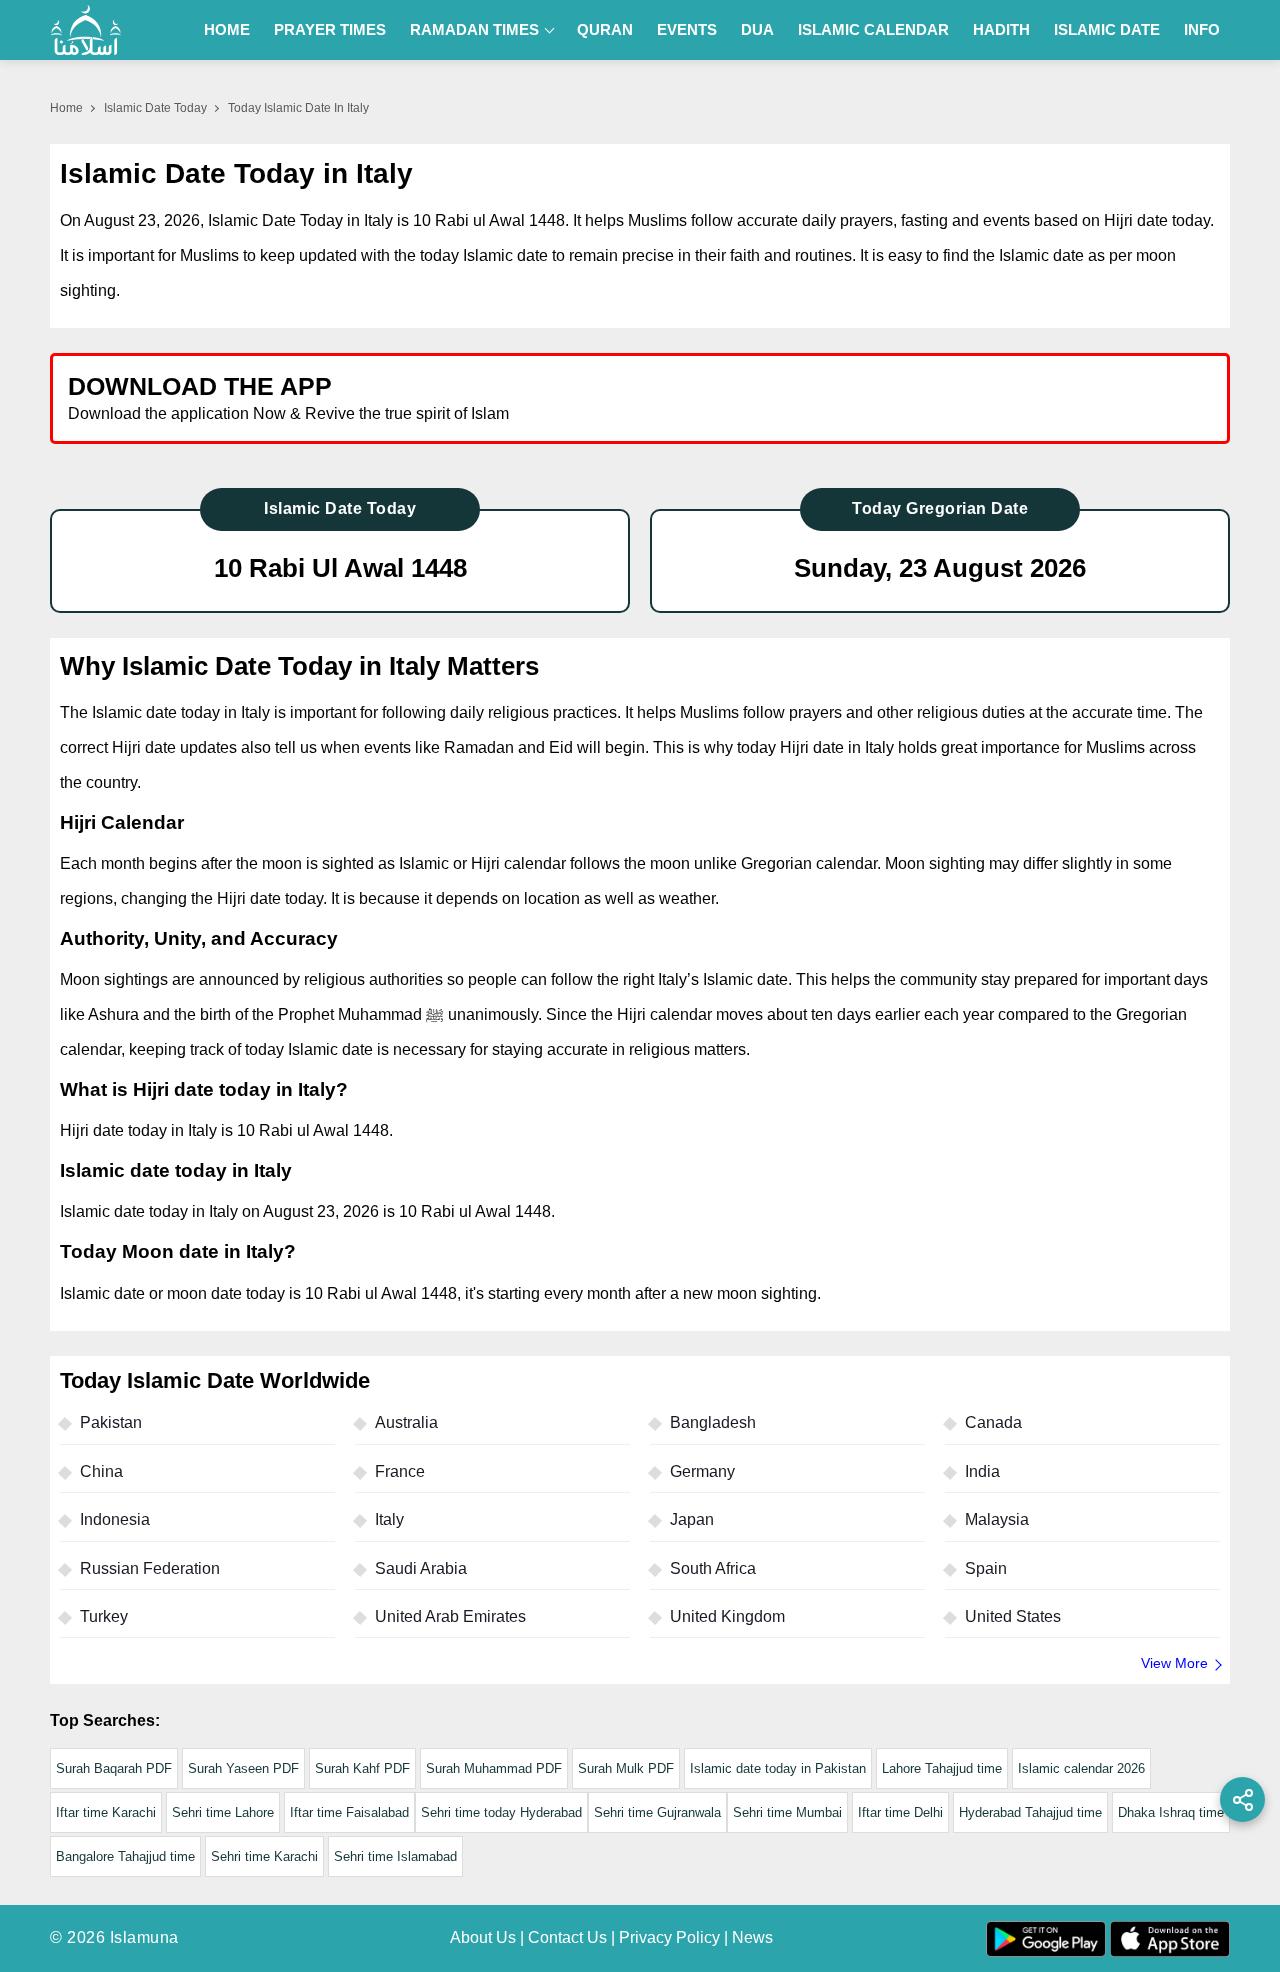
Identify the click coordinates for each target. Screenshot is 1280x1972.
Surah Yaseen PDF (243, 1768)
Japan (692, 1519)
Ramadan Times (474, 29)
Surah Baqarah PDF (114, 1768)
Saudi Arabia (421, 1568)
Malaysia (997, 1519)
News (752, 1937)
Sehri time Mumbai (787, 1812)
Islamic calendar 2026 (1081, 1768)
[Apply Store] (1122, 397)
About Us (483, 1937)
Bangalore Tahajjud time (125, 1856)
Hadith (1001, 29)
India (982, 1471)
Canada (993, 1422)
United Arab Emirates (450, 1616)
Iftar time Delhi (900, 1812)
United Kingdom (727, 1616)
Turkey (104, 1616)
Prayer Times (330, 29)
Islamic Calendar (873, 29)
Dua (757, 29)
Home (227, 29)
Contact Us (567, 1937)
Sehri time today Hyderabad (501, 1812)
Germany (702, 1471)
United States (1013, 1616)
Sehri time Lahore (223, 1812)
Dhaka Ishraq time (1171, 1812)
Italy (389, 1519)
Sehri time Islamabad (395, 1856)
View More (1174, 1663)
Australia (406, 1422)
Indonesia (115, 1519)
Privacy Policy (669, 1937)
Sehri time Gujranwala (657, 1812)
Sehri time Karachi (264, 1856)
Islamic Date (1107, 29)
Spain (986, 1568)
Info (1202, 29)
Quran (605, 29)
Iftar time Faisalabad (349, 1812)
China (101, 1471)
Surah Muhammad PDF (494, 1768)
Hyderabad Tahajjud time (1030, 1812)
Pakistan (111, 1422)
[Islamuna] (86, 30)
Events (687, 29)
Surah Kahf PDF (362, 1768)
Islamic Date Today (155, 108)
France (400, 1471)
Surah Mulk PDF (626, 1768)
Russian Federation (150, 1568)
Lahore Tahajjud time (942, 1768)
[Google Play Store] (934, 397)
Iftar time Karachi (106, 1812)
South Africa (713, 1568)
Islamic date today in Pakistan (778, 1768)
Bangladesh (713, 1422)
